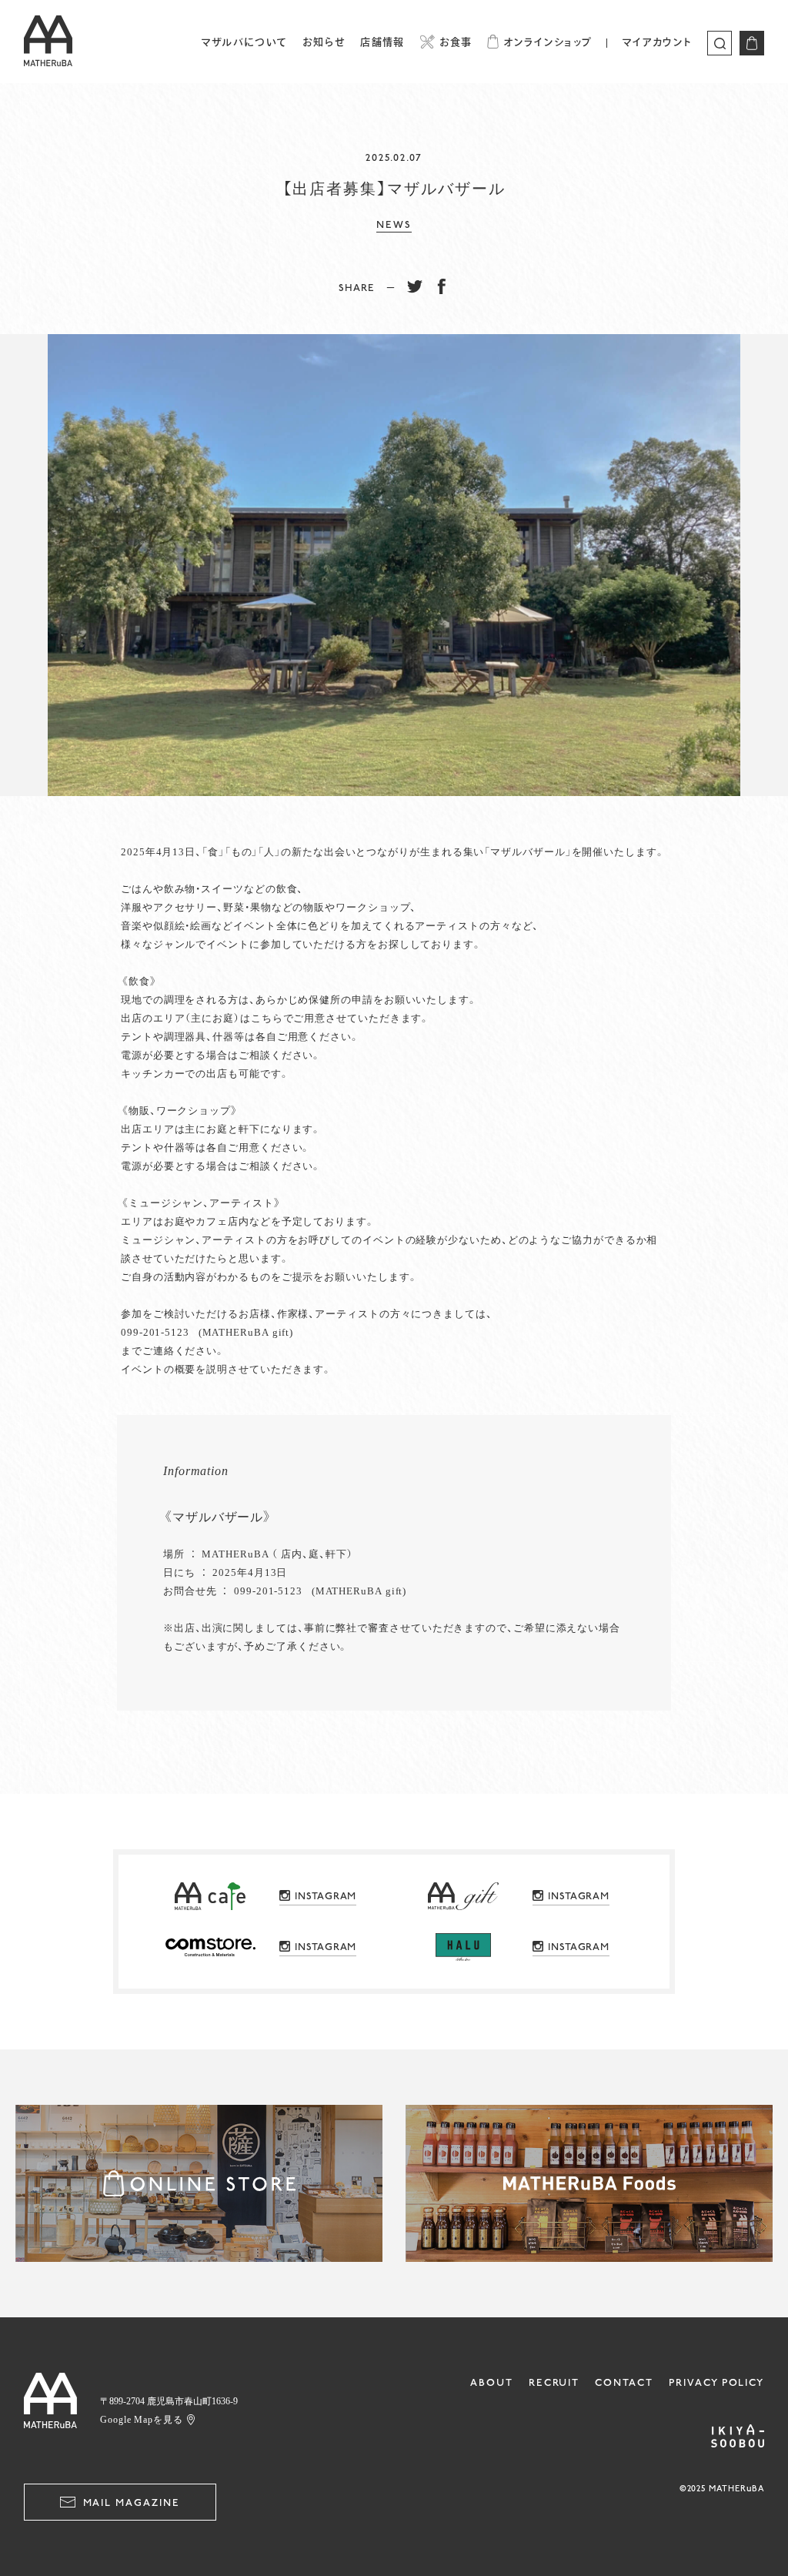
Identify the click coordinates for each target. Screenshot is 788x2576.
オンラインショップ (547, 42)
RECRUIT (554, 2383)
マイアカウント (657, 42)
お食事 (456, 42)
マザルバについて (244, 42)
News (394, 225)
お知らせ (324, 42)
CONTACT (624, 2383)
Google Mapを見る (142, 2419)
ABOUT (492, 2383)
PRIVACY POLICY (716, 2383)
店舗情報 (382, 42)
